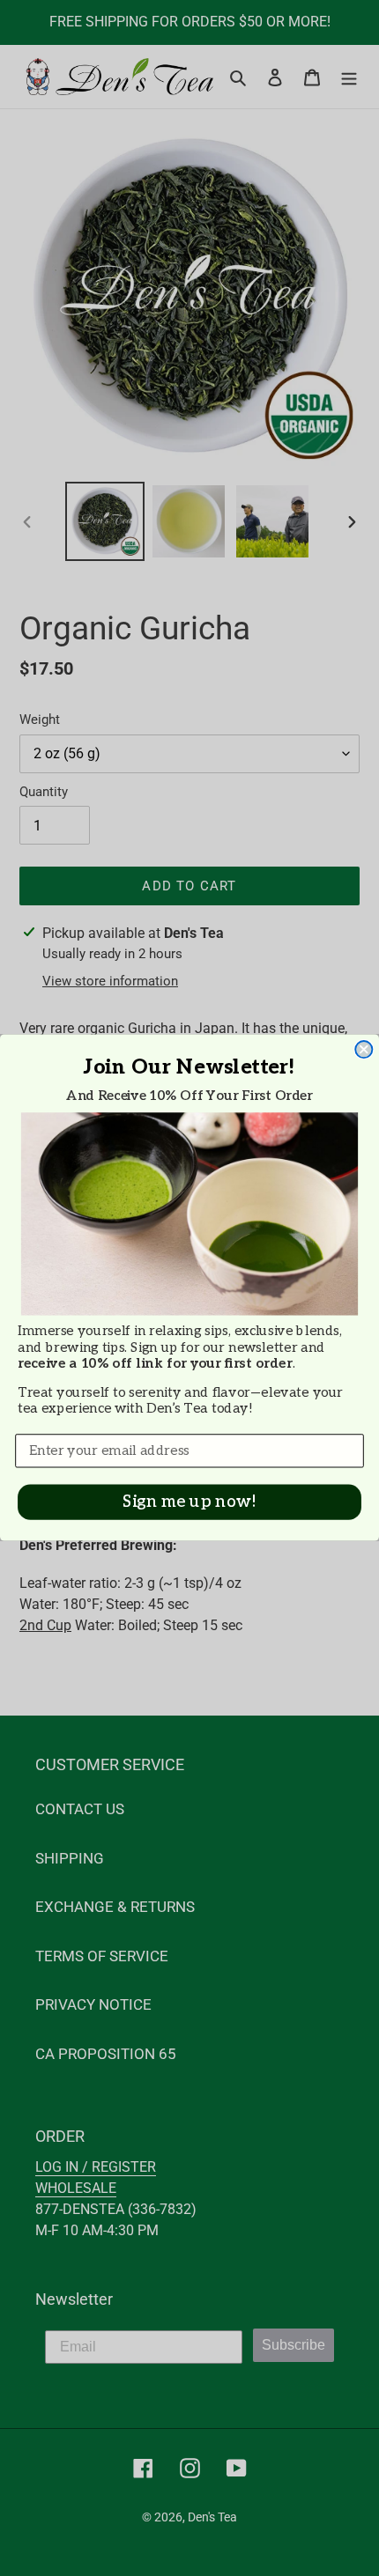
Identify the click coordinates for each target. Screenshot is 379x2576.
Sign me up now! (189, 1503)
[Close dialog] (364, 1050)
